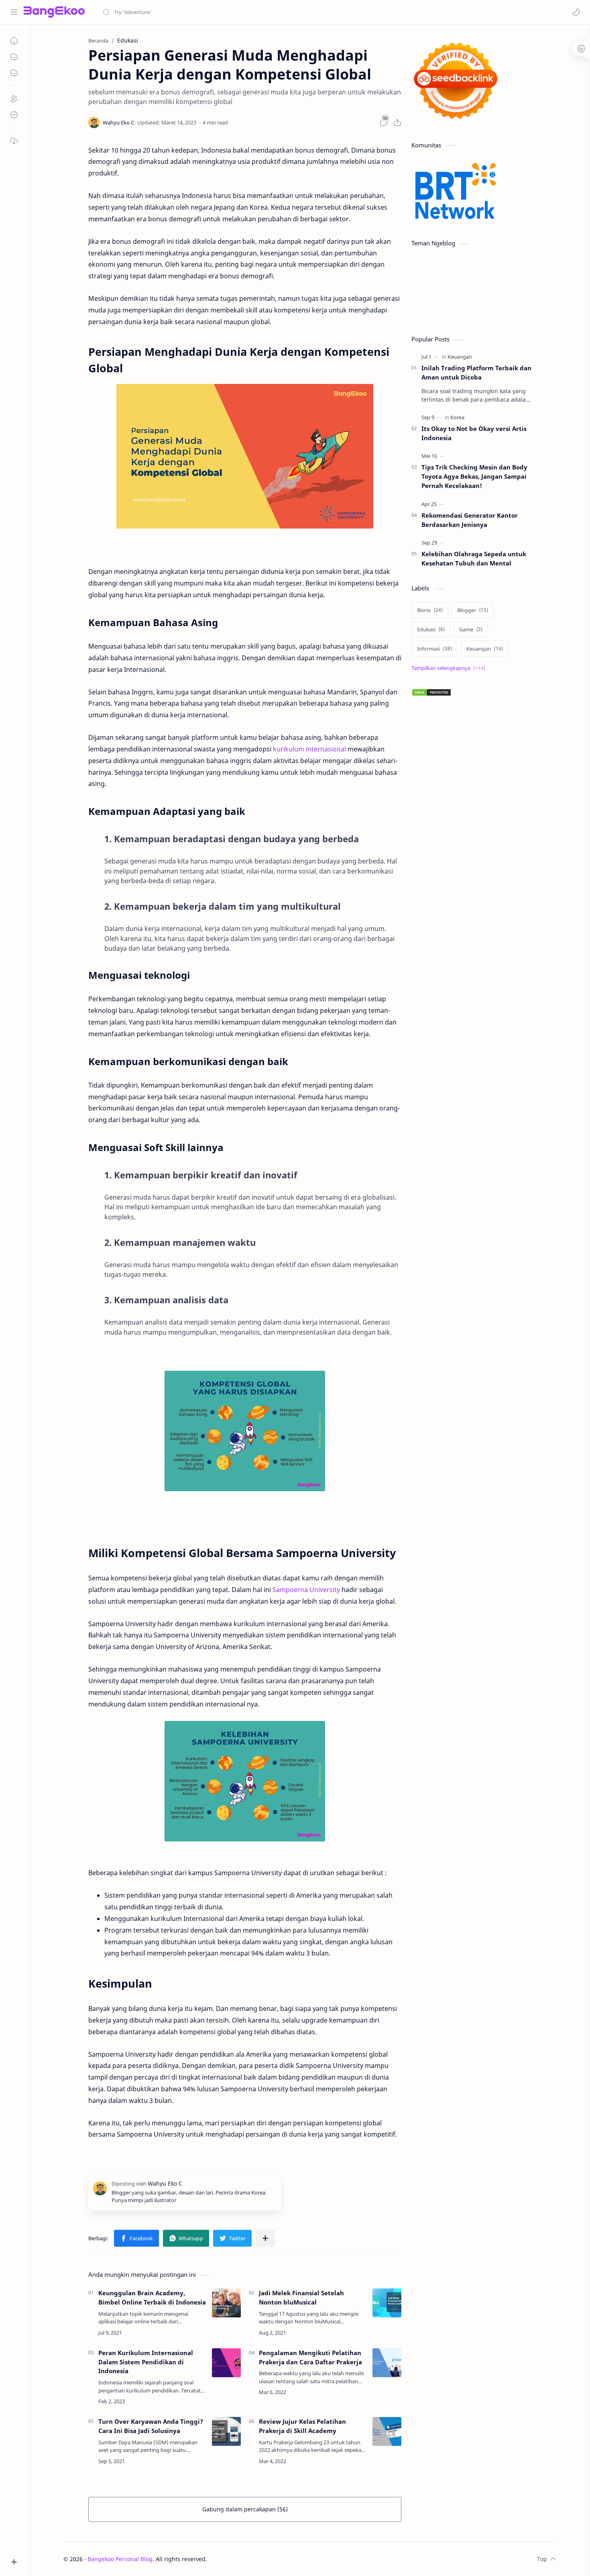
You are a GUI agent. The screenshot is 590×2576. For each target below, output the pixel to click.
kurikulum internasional (309, 749)
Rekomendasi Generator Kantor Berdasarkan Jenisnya (470, 520)
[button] (576, 12)
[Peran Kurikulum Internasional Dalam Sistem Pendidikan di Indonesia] (226, 2363)
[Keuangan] (460, 357)
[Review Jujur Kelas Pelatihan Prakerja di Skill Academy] (387, 2431)
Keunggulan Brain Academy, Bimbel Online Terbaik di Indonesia (152, 2297)
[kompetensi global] (245, 1431)
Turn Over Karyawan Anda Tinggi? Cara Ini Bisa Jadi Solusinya (151, 2426)
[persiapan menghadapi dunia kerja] (245, 456)
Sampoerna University (306, 1590)
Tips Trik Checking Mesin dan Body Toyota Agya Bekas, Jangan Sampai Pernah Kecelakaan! (474, 476)
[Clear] (229, 12)
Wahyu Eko (255, 2559)
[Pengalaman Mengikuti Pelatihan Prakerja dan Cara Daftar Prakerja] (387, 2363)
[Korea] (457, 417)
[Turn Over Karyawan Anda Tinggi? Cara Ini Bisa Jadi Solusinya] (226, 2431)
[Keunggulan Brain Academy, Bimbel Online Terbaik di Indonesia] (226, 2303)
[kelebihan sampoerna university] (245, 1781)
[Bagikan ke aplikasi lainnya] (265, 2238)
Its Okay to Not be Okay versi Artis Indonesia (474, 433)
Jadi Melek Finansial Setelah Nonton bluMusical (301, 2297)
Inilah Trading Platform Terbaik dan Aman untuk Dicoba (476, 373)
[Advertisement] (472, 1009)
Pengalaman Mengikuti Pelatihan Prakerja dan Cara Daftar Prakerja (310, 2357)
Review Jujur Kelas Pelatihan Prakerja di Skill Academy (302, 2426)
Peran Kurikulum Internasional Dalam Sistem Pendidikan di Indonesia (146, 2362)
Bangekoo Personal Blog (120, 2559)
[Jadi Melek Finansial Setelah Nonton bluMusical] (387, 2303)
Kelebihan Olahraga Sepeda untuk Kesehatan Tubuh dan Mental (474, 558)
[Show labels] (450, 668)
